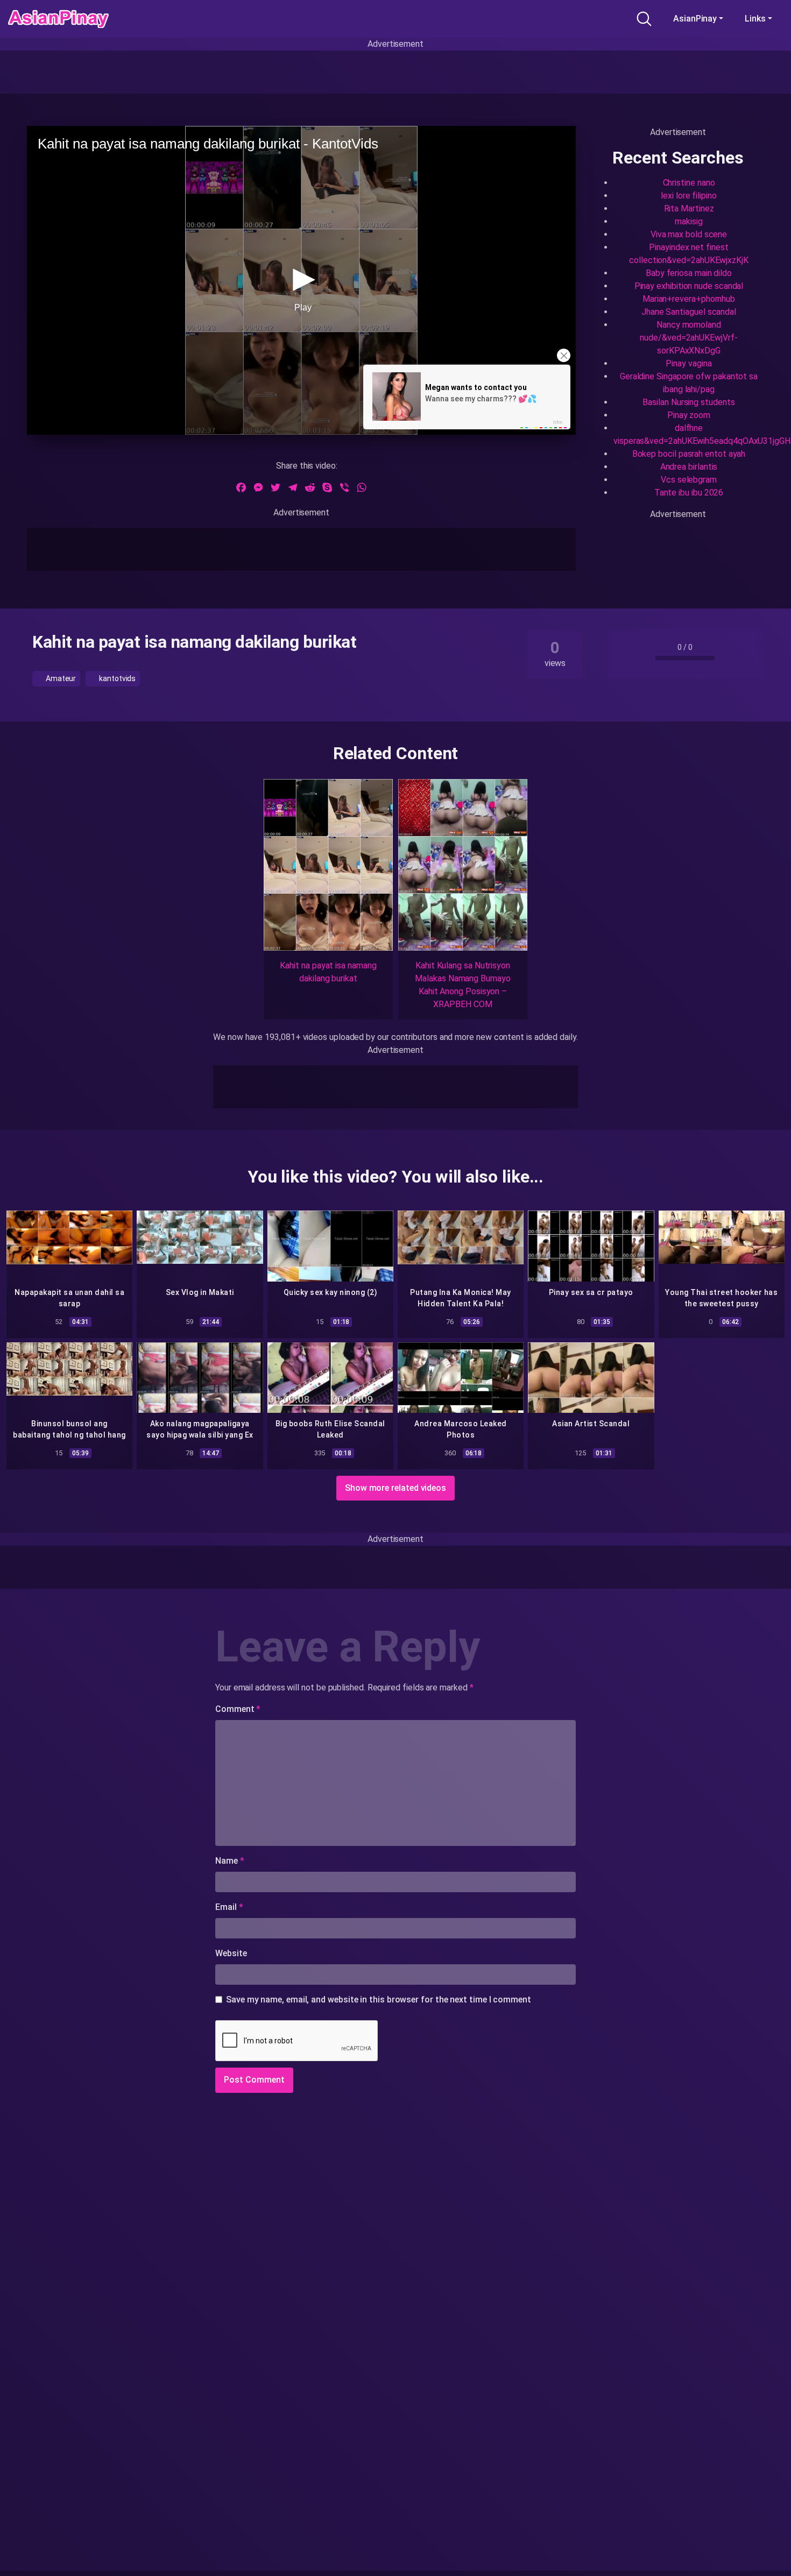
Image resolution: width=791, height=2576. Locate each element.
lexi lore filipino (689, 196)
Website (231, 1953)
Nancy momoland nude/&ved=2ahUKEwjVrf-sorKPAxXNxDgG (688, 338)
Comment (238, 1709)
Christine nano (689, 183)
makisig (688, 221)
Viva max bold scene (689, 234)
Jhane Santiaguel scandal (689, 312)
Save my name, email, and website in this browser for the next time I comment (379, 2000)
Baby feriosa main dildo (689, 273)
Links (755, 19)
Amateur (60, 678)
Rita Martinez (689, 208)
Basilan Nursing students (688, 402)
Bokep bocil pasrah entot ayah (689, 454)
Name (230, 1861)
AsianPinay (695, 19)
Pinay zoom (689, 415)
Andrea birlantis (689, 467)
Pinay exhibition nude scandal (689, 286)
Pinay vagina (688, 363)
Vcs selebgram (689, 480)
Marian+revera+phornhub (689, 299)
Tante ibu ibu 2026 (689, 493)
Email (229, 1907)
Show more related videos (395, 1488)
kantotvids (116, 678)
